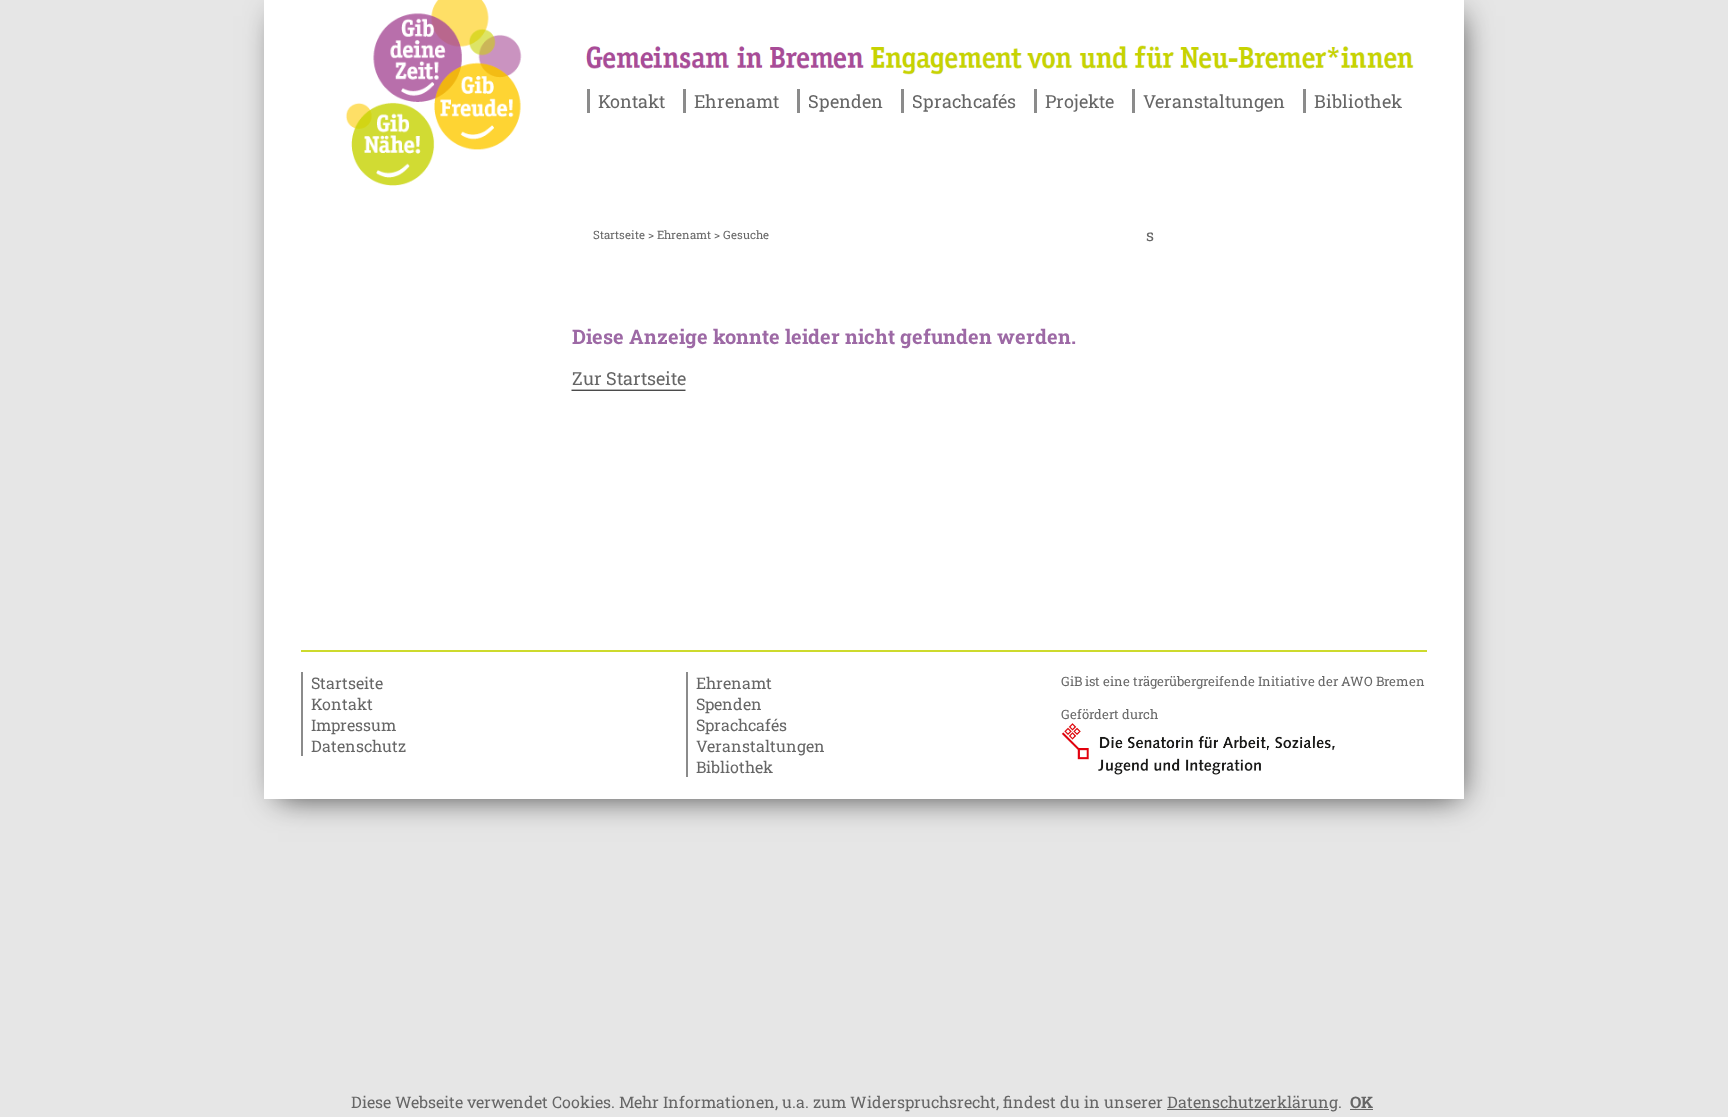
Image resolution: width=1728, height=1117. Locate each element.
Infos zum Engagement (783, 176)
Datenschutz (358, 745)
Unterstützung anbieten (786, 134)
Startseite (619, 234)
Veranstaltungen (1214, 101)
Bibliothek (1358, 101)
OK (1361, 1101)
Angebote (845, 134)
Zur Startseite (629, 378)
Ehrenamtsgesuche (767, 155)
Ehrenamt (736, 101)
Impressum (353, 724)
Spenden (845, 101)
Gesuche (840, 155)
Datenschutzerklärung (1252, 1101)
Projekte (1079, 101)
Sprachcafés (964, 101)
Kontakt (631, 101)
